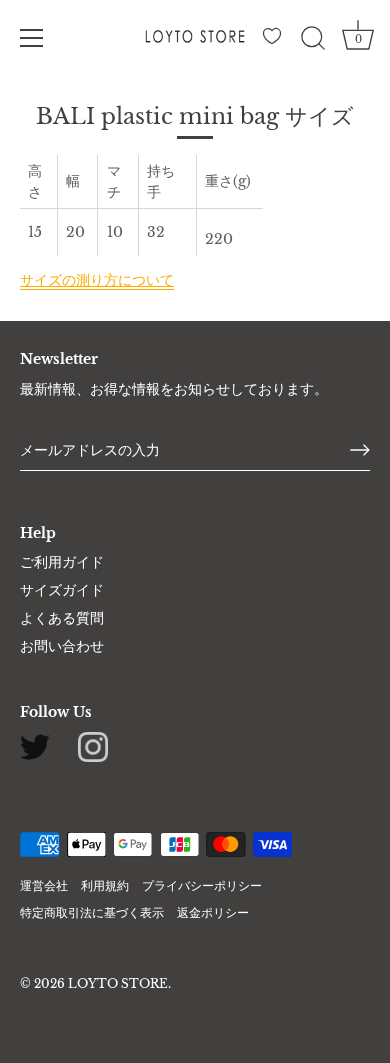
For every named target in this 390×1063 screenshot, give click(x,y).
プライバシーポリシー (202, 885)
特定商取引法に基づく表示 (92, 912)
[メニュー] (32, 38)
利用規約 (105, 885)
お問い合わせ (62, 646)
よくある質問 (62, 618)
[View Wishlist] (275, 41)
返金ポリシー (213, 912)
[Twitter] (35, 746)
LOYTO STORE (118, 983)
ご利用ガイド (62, 562)
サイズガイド (62, 590)
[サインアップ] (360, 450)
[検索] (313, 41)
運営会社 (44, 885)
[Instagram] (93, 746)
